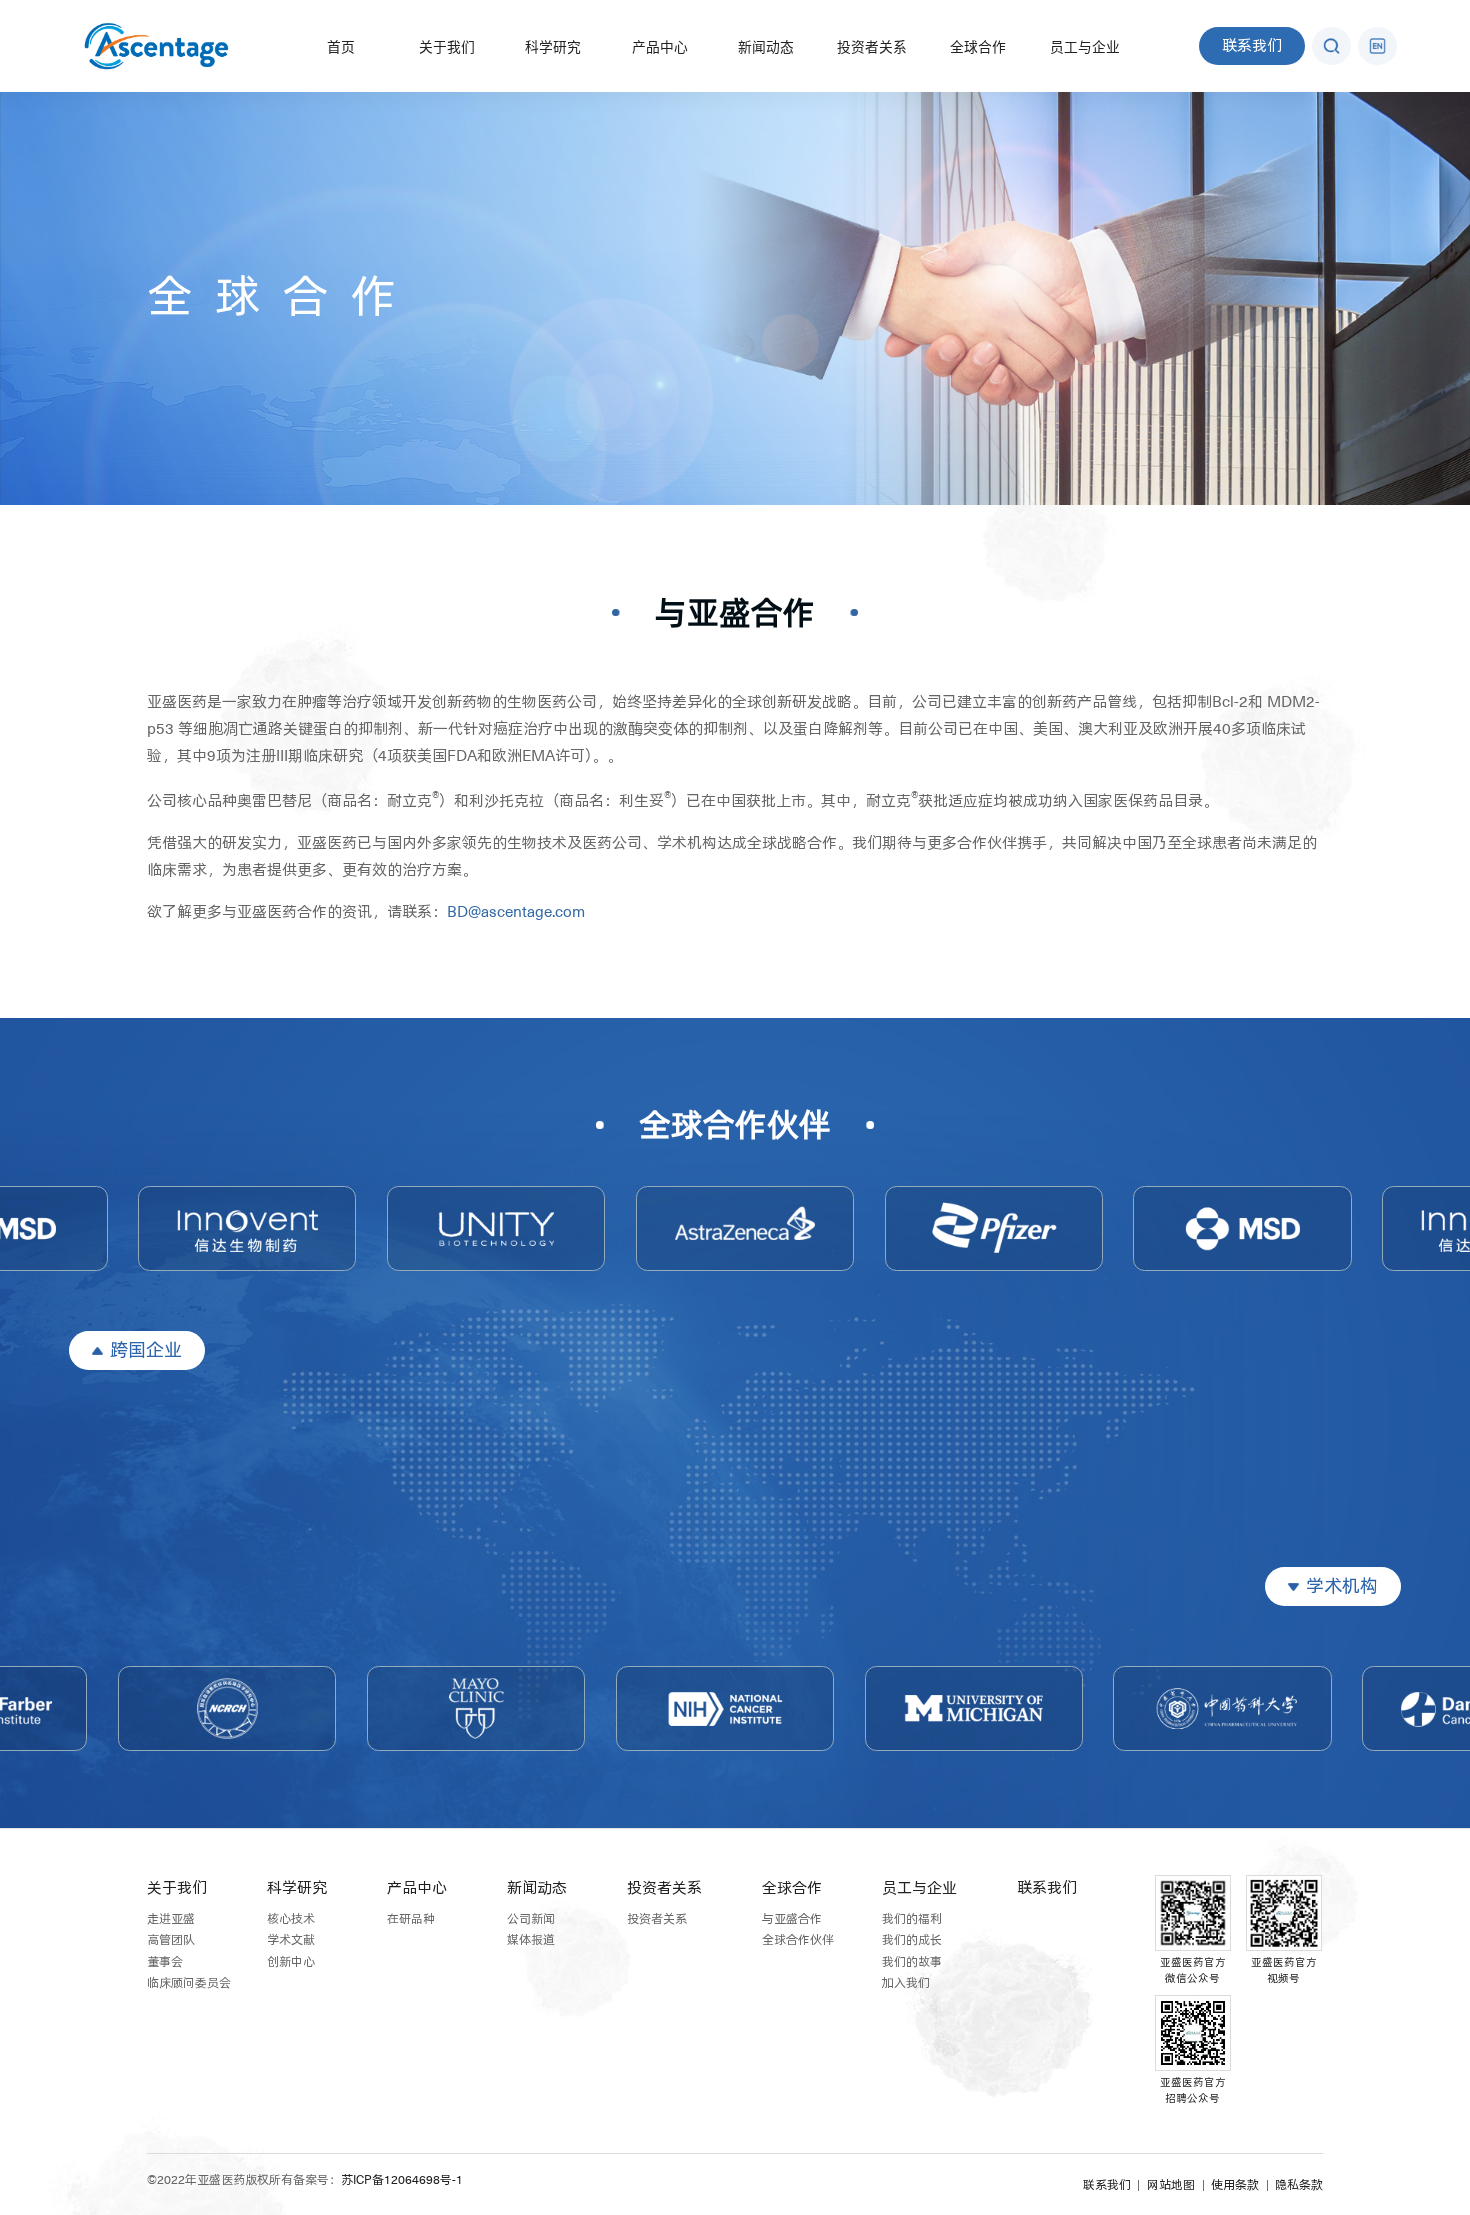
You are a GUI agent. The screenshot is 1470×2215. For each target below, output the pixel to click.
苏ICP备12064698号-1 (402, 2180)
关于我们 (447, 47)
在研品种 (411, 1919)
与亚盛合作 (735, 612)
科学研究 (553, 47)
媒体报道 (531, 1940)
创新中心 (291, 1962)
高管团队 (171, 1940)
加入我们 (906, 1983)
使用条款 (1235, 2185)
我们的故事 (912, 1962)
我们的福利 (912, 1919)
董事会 (165, 1962)
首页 (341, 47)
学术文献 (291, 1940)
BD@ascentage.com (516, 911)
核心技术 (291, 1919)
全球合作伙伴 (735, 1124)
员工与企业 (1085, 47)
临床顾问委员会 (189, 1983)
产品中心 (660, 47)
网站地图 (1171, 2185)
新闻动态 (766, 47)
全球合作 (978, 47)
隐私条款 (1299, 2185)
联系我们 (1252, 45)
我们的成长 (912, 1940)
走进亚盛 (171, 1919)
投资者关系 (872, 47)
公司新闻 (531, 1919)
